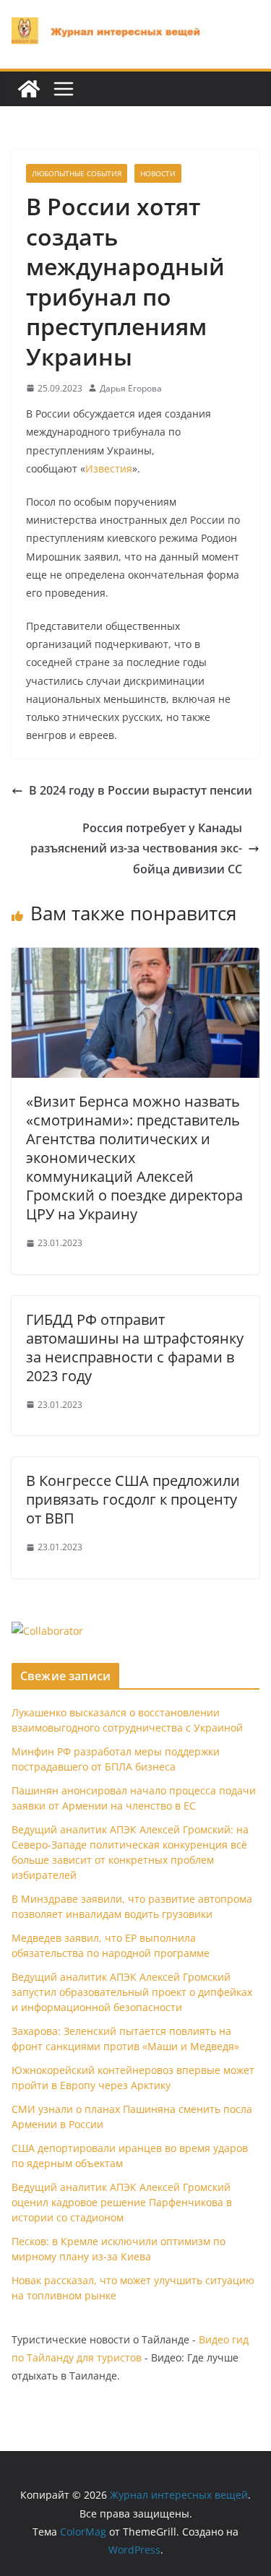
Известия (109, 468)
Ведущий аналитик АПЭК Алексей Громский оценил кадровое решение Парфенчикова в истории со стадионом (122, 2202)
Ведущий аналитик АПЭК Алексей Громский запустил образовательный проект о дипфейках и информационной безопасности (132, 1992)
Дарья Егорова (131, 388)
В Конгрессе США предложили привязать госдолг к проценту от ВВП (133, 1499)
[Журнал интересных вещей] (29, 89)
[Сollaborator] (47, 1631)
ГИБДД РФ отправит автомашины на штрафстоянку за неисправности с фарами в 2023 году (135, 1348)
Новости (158, 173)
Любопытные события (77, 173)
